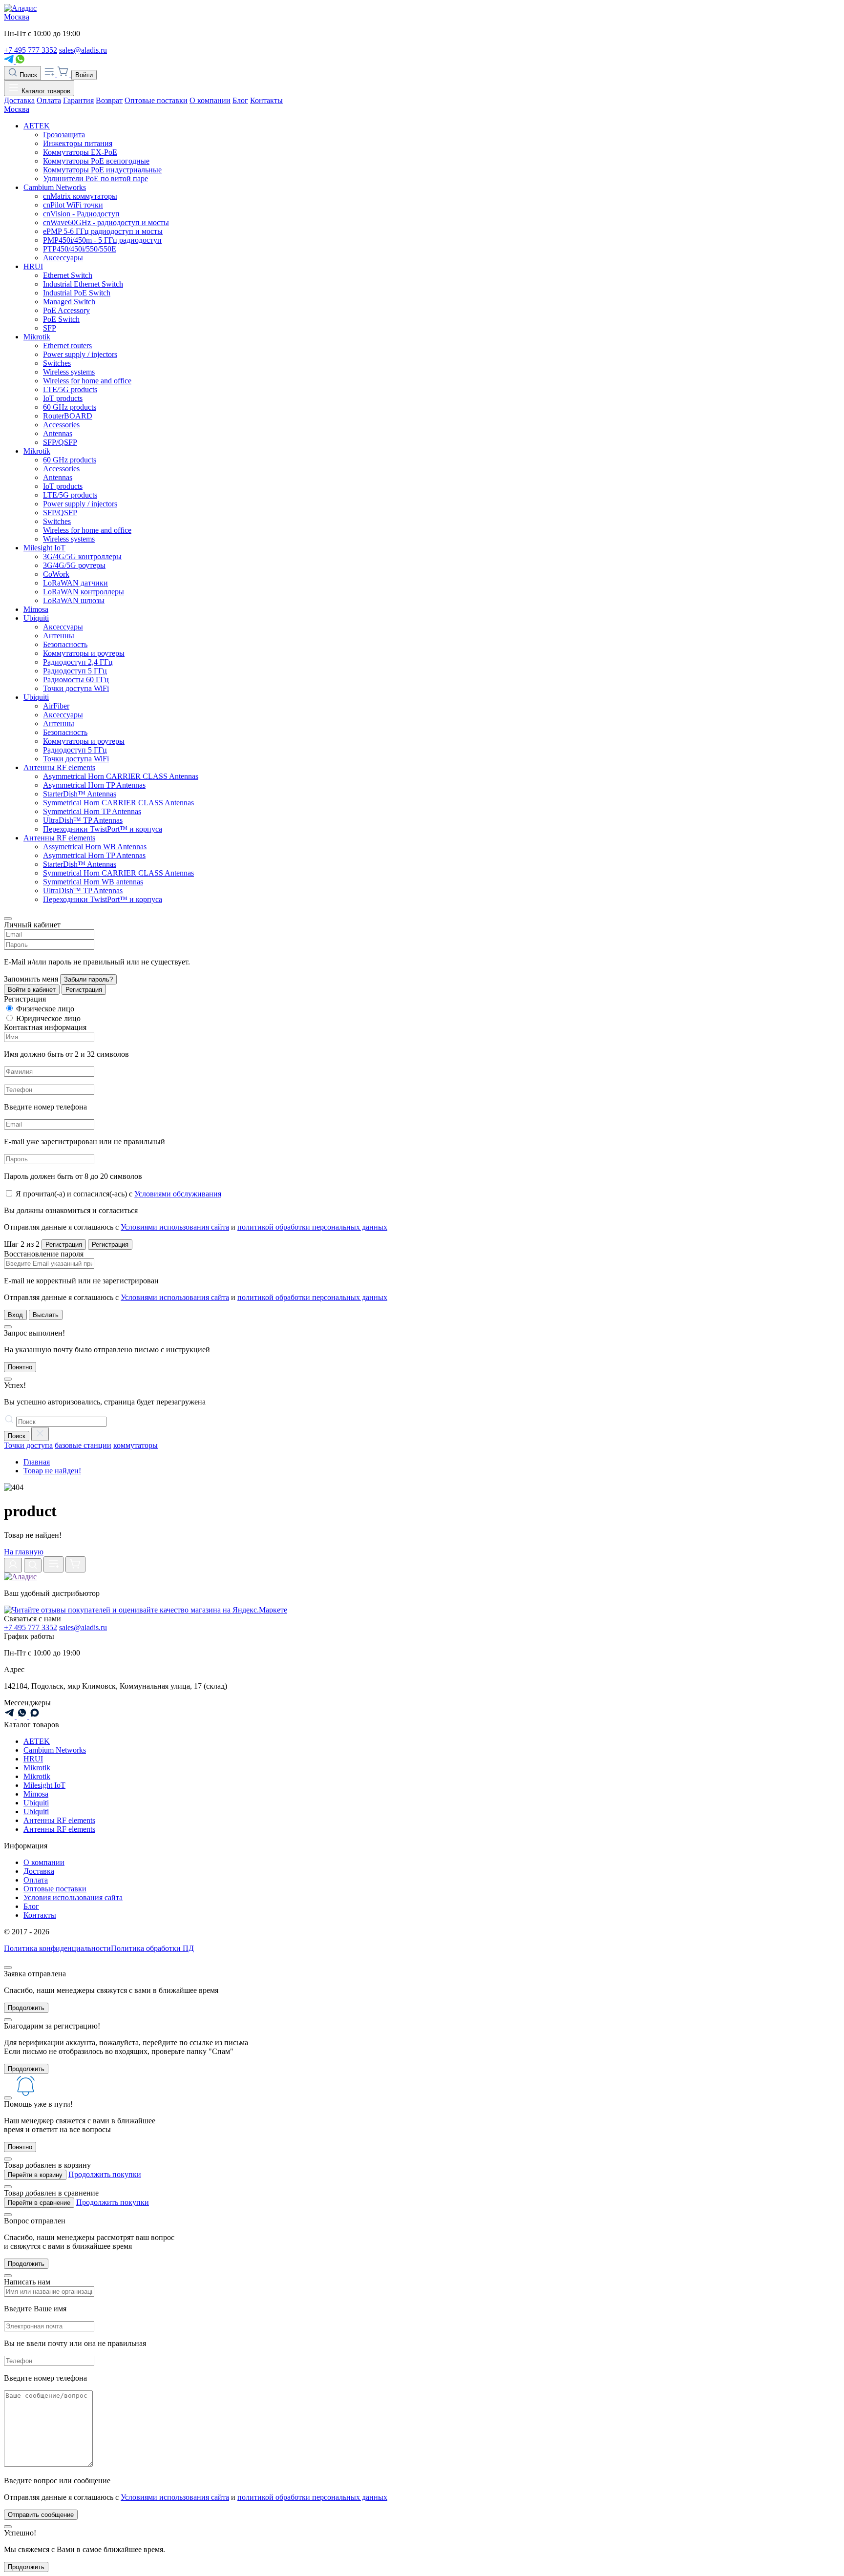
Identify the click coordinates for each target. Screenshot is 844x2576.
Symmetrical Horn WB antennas (93, 882)
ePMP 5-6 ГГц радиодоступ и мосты (103, 231)
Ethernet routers (67, 346)
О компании (210, 100)
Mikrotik (37, 337)
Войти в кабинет (32, 990)
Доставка (19, 100)
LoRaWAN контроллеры (84, 592)
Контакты (266, 100)
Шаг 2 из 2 (22, 1244)
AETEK (37, 126)
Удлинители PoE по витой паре (95, 178)
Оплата (49, 100)
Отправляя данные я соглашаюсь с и (196, 1227)
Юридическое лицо (48, 1018)
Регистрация (84, 990)
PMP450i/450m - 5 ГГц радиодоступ (102, 240)
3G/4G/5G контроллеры (82, 556)
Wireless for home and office (87, 381)
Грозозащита (64, 135)
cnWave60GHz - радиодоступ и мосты (106, 222)
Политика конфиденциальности (57, 1948)
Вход (15, 1315)
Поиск (27, 75)
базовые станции (83, 1445)
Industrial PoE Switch (77, 293)
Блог (240, 100)
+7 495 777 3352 (31, 50)
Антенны (59, 636)
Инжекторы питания (78, 143)
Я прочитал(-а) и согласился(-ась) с (118, 1194)
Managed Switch (69, 302)
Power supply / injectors (80, 354)
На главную (24, 1552)
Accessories (61, 425)
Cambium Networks (55, 187)
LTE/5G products (70, 389)
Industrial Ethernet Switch (83, 284)
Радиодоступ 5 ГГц (75, 671)
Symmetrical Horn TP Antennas (92, 811)
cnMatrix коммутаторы (80, 196)
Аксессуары (63, 258)
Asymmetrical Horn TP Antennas (94, 785)
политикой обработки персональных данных (312, 1227)
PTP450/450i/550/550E (80, 249)
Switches (57, 363)
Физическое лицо (45, 1009)
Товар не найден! (52, 1471)
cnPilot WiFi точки (73, 205)
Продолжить (26, 2008)
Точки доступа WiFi (76, 688)
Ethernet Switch (68, 275)
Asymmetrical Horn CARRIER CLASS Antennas (121, 776)
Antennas (58, 433)
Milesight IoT (44, 548)
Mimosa (36, 609)
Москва (17, 17)
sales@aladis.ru (83, 50)
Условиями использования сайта (175, 1227)
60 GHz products (70, 407)
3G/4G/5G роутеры (74, 565)
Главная (37, 1462)
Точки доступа (28, 1445)
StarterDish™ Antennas (80, 794)
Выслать (46, 1315)
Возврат (109, 100)
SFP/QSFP (60, 442)
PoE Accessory (66, 310)
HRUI (33, 266)
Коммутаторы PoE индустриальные (102, 170)
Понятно (20, 1367)
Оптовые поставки (156, 100)
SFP (50, 328)
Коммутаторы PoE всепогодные (96, 161)
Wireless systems (69, 372)
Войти (84, 75)
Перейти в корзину (35, 2175)
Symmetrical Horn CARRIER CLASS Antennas (118, 803)
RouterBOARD (68, 416)
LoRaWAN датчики (75, 583)
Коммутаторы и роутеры (84, 653)
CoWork (56, 574)
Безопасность (65, 644)
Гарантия (78, 100)
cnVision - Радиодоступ (81, 214)
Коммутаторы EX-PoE (80, 152)
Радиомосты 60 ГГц (76, 680)
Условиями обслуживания (178, 1194)
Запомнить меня (31, 979)
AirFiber (56, 706)
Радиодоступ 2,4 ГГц (78, 662)
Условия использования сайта (73, 1897)
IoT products (63, 398)
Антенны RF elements (59, 767)
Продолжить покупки (105, 2174)
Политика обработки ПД (152, 1948)
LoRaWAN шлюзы (74, 600)
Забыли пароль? (88, 979)
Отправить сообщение (41, 2515)
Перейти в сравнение (39, 2203)
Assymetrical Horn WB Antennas (95, 847)
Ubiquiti (36, 618)
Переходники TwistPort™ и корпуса (103, 829)
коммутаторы (136, 1445)
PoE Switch (61, 319)
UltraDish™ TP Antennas (83, 820)
